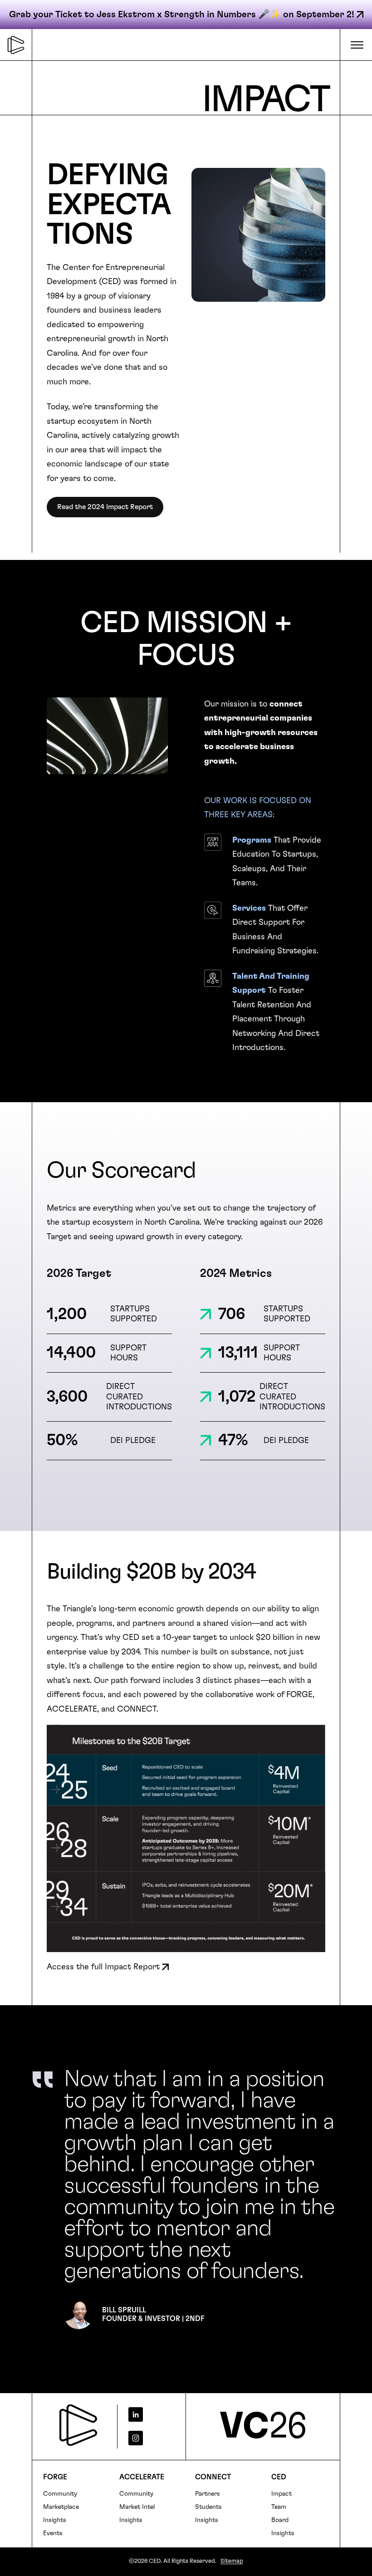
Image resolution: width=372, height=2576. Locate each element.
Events (53, 2533)
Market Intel (137, 2507)
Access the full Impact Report (103, 1967)
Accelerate (142, 2477)
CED (279, 2477)
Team (279, 2507)
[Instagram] (148, 2438)
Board (280, 2520)
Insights (55, 2520)
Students (208, 2507)
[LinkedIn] (148, 2414)
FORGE (55, 2477)
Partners (208, 2494)
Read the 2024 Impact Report (105, 507)
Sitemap (232, 2561)
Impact (281, 2494)
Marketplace (61, 2507)
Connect (213, 2477)
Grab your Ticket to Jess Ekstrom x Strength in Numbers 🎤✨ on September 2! (182, 15)
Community (60, 2494)
